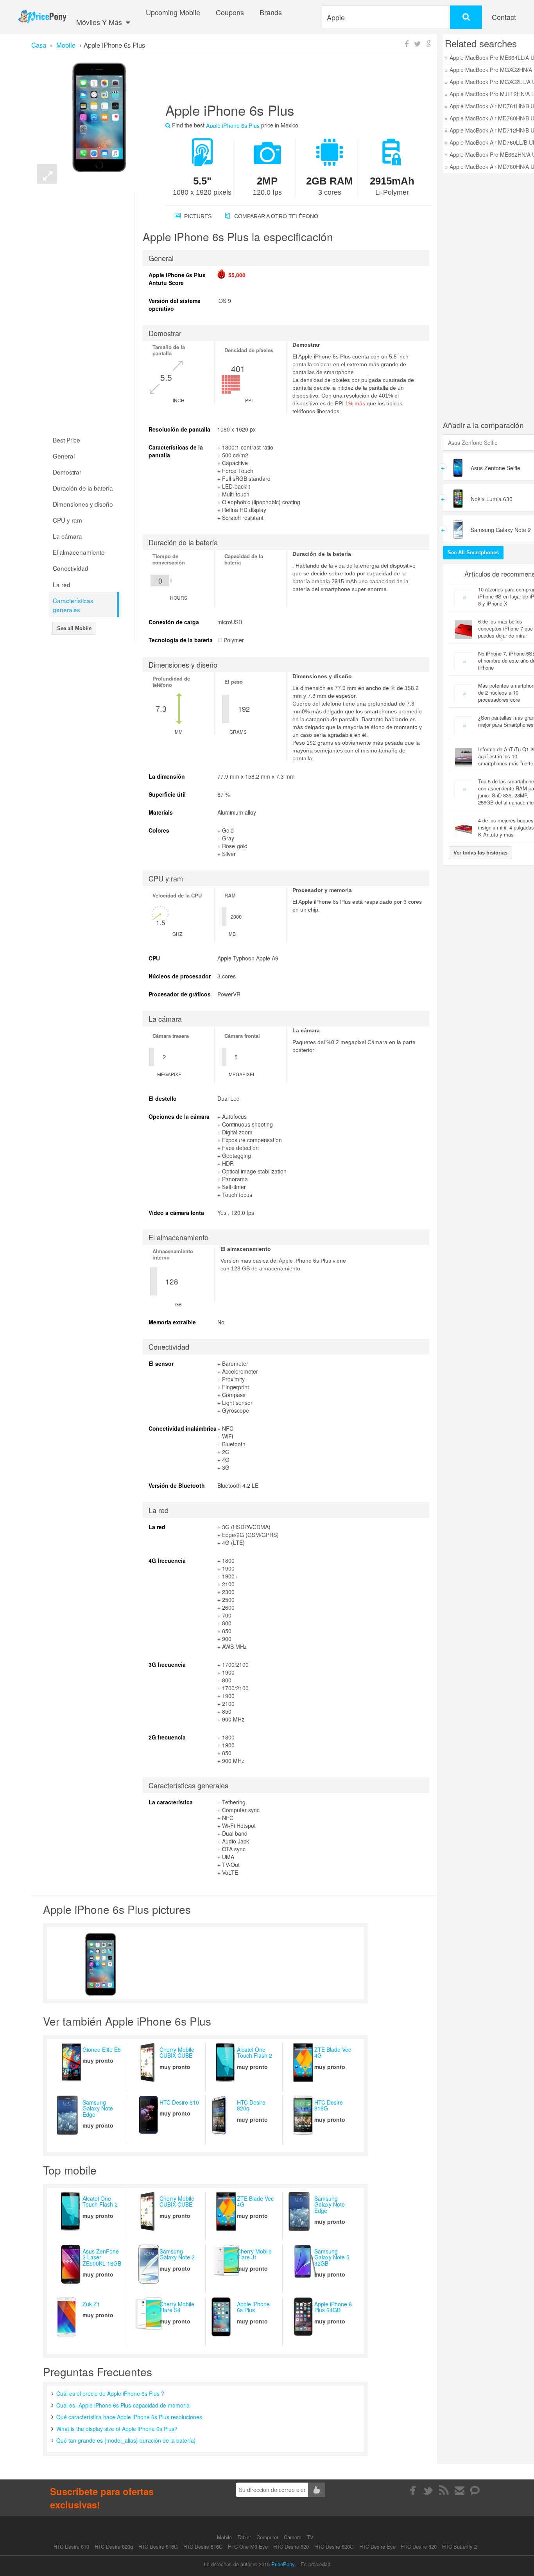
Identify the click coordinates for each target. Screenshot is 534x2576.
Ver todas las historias (480, 853)
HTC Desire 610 (179, 2102)
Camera (293, 2537)
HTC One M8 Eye (248, 2546)
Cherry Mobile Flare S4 (177, 2307)
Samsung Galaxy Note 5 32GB (332, 2257)
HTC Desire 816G (329, 2105)
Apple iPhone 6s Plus (253, 2307)
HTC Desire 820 (291, 2546)
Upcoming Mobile (173, 12)
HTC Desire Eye (377, 2546)
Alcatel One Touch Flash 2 (254, 2052)
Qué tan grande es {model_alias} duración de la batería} (126, 2440)
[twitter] (428, 2490)
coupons (230, 12)
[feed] (444, 2490)
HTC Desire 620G (334, 2546)
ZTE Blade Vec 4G (333, 2052)
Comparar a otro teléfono (275, 216)
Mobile (225, 2537)
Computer (268, 2537)
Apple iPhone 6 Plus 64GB (333, 2307)
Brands (271, 12)
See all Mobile (74, 628)
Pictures (197, 216)
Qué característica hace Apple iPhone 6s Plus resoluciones (129, 2417)
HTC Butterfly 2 (460, 2546)
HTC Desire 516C (203, 2546)
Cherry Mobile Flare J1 (254, 2254)
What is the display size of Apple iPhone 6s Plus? (117, 2429)
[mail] (460, 2490)
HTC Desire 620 (419, 2546)
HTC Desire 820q (251, 2105)
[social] (475, 2490)
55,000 (237, 275)
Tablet (245, 2537)
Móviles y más (100, 22)
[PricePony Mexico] (42, 17)
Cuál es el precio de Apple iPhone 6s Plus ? (110, 2393)
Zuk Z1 (91, 2304)
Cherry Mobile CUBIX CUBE (177, 2052)
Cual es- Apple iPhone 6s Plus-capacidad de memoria (123, 2405)
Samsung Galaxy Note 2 (177, 2254)
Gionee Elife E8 (102, 2049)
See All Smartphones (473, 553)
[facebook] (413, 2490)
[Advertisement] (289, 82)
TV (310, 2537)
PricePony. (284, 2564)
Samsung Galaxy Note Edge (98, 2108)
